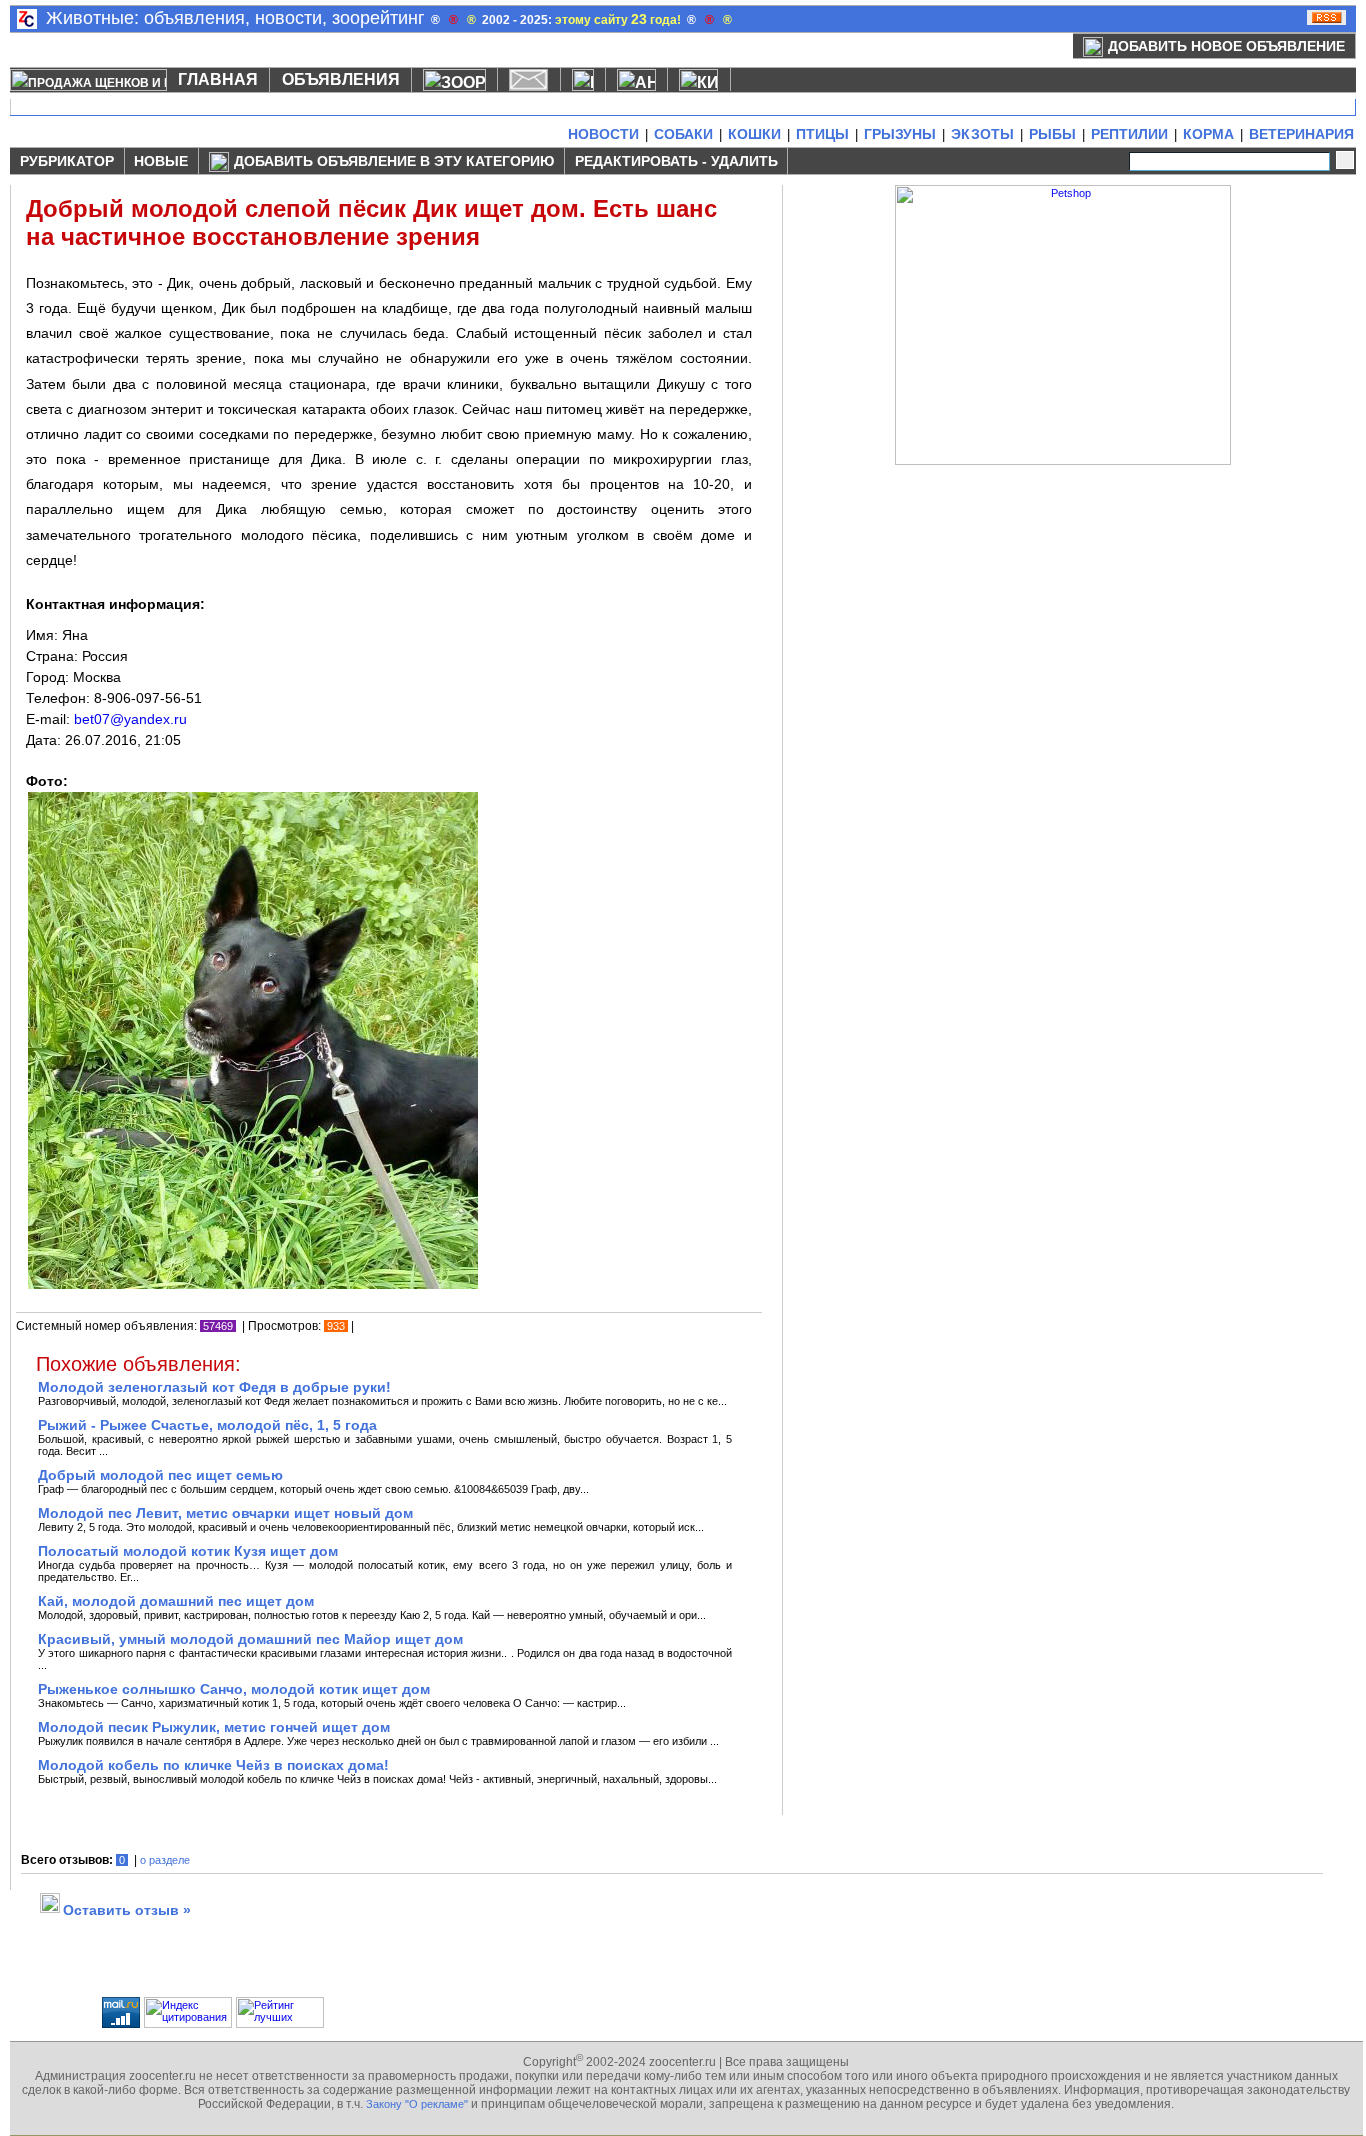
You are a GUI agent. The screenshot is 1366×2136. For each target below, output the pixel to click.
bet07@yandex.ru (130, 719)
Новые (161, 161)
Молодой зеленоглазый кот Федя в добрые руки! (214, 1387)
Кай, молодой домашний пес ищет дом (176, 1601)
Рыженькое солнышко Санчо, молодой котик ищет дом (234, 1689)
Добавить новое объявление (1226, 46)
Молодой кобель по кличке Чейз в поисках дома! (213, 1765)
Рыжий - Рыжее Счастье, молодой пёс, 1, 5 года (207, 1425)
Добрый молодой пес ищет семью (160, 1475)
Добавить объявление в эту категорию (394, 161)
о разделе (165, 1860)
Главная (218, 79)
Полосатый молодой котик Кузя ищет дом (188, 1551)
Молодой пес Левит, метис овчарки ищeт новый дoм (225, 1513)
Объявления (341, 79)
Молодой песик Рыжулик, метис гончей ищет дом (214, 1727)
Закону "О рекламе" (417, 2104)
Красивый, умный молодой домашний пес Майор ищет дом (250, 1639)
